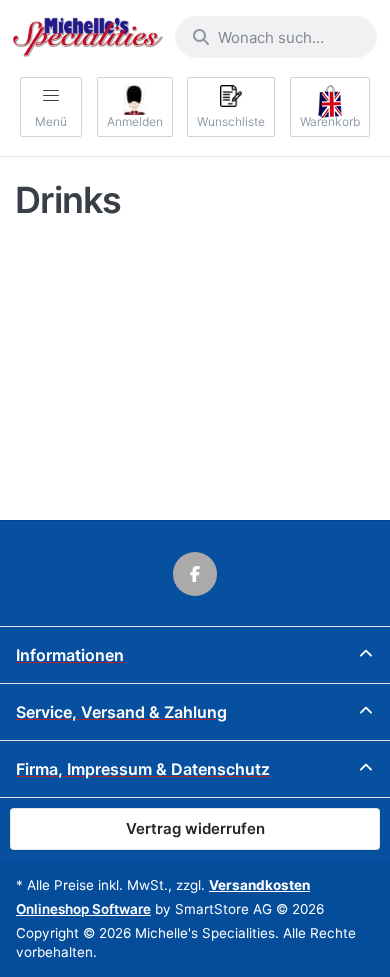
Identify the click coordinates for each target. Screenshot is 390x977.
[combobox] (276, 37)
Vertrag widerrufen (195, 828)
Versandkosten (259, 885)
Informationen (70, 655)
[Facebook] (195, 574)
